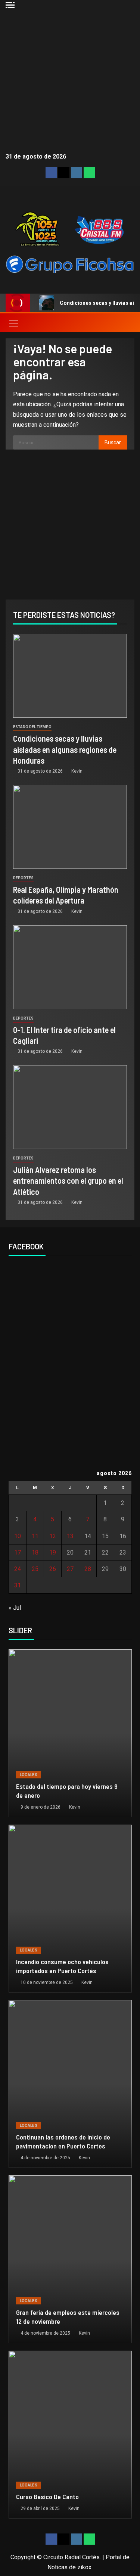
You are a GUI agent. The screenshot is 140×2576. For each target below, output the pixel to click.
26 (53, 1569)
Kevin (77, 771)
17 (18, 1553)
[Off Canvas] (10, 5)
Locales (29, 1775)
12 (53, 1536)
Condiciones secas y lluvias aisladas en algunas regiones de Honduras (65, 749)
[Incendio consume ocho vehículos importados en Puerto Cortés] (70, 1909)
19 (53, 1553)
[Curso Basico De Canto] (70, 2435)
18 (35, 1553)
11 (35, 1536)
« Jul (15, 1608)
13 (70, 1536)
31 (18, 1585)
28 (88, 1569)
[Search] (128, 323)
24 (18, 1569)
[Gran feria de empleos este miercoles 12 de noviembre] (70, 2259)
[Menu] (13, 323)
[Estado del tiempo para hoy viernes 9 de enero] (70, 1733)
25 (35, 1569)
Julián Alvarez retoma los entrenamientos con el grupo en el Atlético (68, 1181)
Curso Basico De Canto (47, 2497)
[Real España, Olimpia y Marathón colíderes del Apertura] (70, 827)
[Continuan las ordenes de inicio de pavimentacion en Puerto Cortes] (70, 2084)
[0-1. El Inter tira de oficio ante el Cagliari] (70, 967)
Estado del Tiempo (32, 727)
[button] (13, 323)
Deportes (23, 878)
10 (18, 1536)
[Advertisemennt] (70, 264)
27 (70, 1569)
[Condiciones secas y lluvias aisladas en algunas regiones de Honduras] (70, 676)
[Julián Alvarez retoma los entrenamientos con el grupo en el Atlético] (70, 1107)
